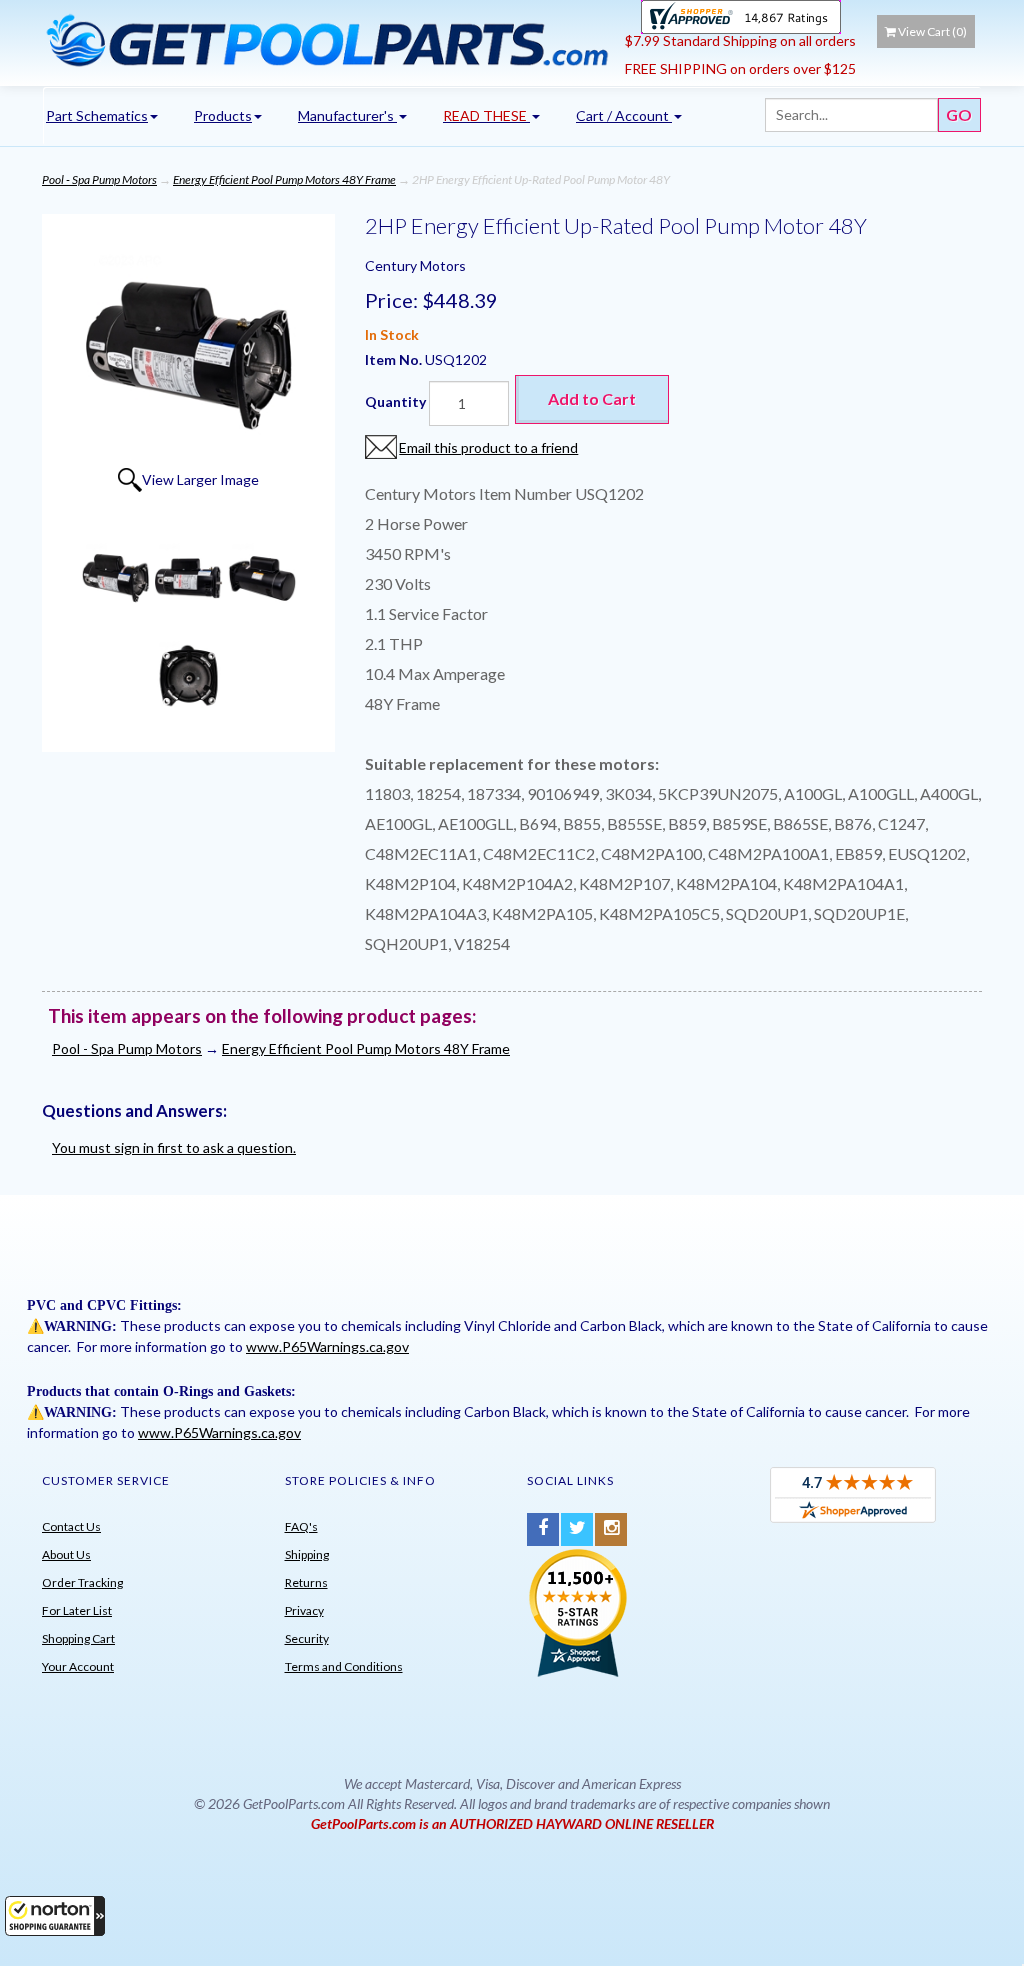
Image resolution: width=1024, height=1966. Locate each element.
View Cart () (932, 31)
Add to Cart (592, 398)
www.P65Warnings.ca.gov (327, 1346)
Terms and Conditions (344, 1666)
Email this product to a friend (488, 447)
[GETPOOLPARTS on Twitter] (577, 1529)
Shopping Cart (78, 1638)
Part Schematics (97, 115)
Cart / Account (624, 115)
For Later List (77, 1610)
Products (223, 115)
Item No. (395, 359)
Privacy (304, 1610)
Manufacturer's (347, 115)
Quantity (395, 401)
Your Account (78, 1666)
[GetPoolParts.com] (326, 40)
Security (307, 1638)
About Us (66, 1554)
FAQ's (301, 1526)
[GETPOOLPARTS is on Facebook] (543, 1529)
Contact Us (71, 1526)
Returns (306, 1582)
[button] (55, 1916)
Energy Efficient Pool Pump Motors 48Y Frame (284, 179)
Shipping (307, 1554)
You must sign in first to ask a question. (174, 1147)
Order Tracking (82, 1582)
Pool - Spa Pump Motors (99, 179)
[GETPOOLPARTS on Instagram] (611, 1529)
